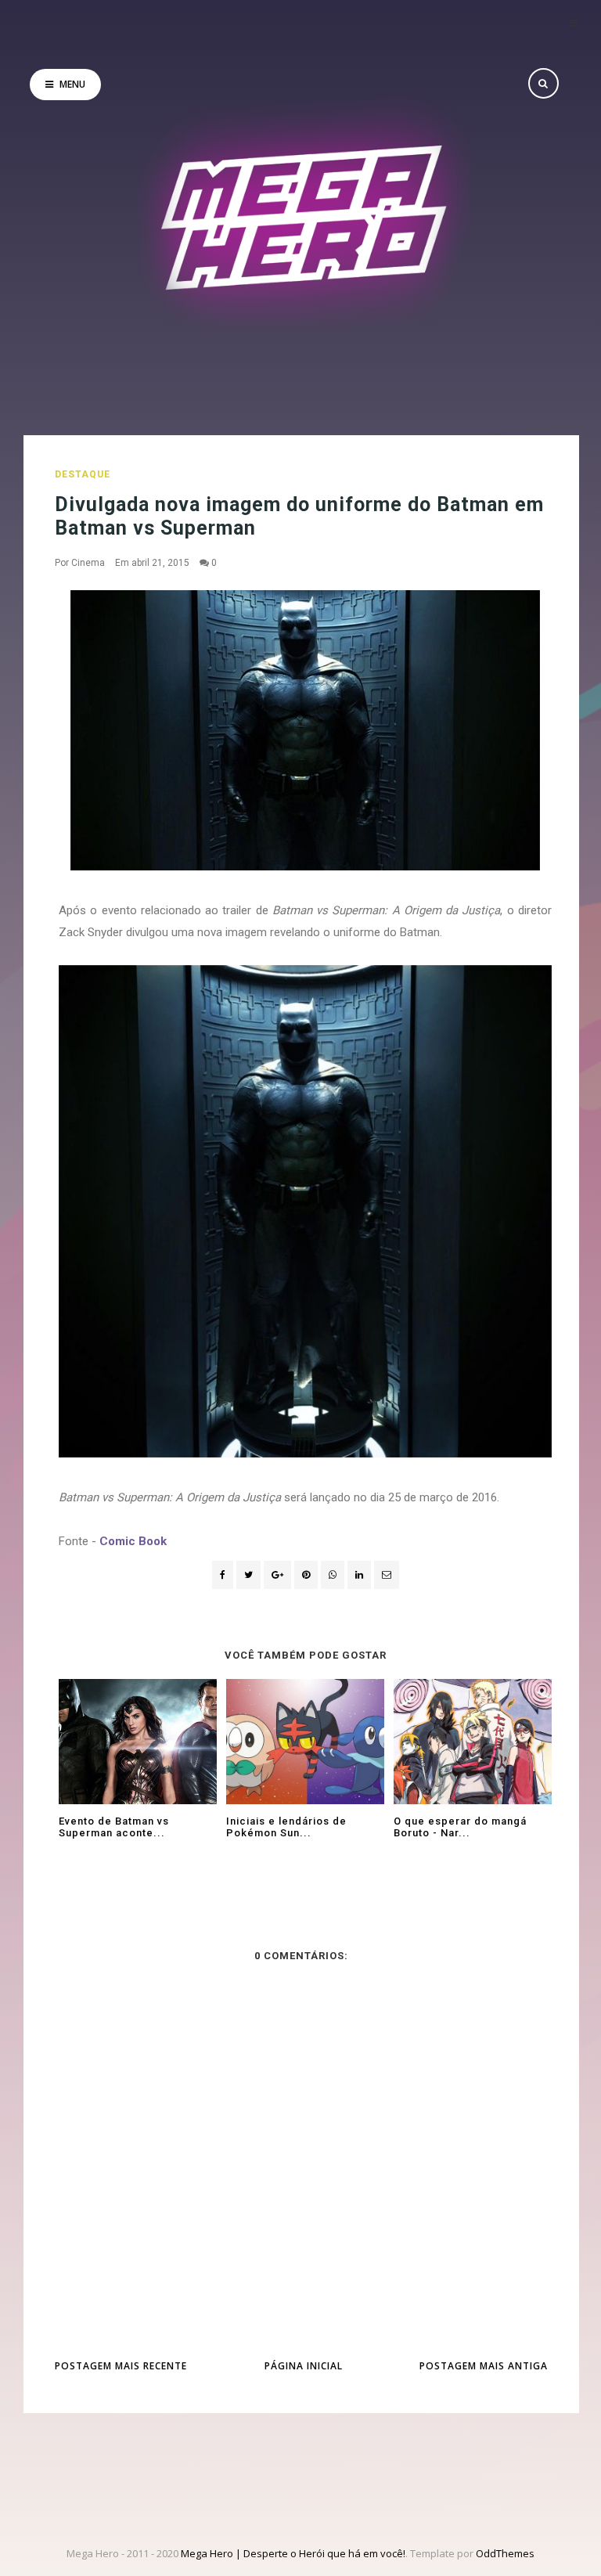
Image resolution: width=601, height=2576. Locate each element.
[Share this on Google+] (277, 1575)
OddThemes (505, 2553)
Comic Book (133, 1541)
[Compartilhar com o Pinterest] (387, 1575)
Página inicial (304, 2366)
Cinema (88, 563)
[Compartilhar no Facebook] (223, 1575)
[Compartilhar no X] (248, 1575)
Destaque (83, 474)
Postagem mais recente (121, 2366)
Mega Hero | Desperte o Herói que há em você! (293, 2553)
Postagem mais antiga (484, 2366)
